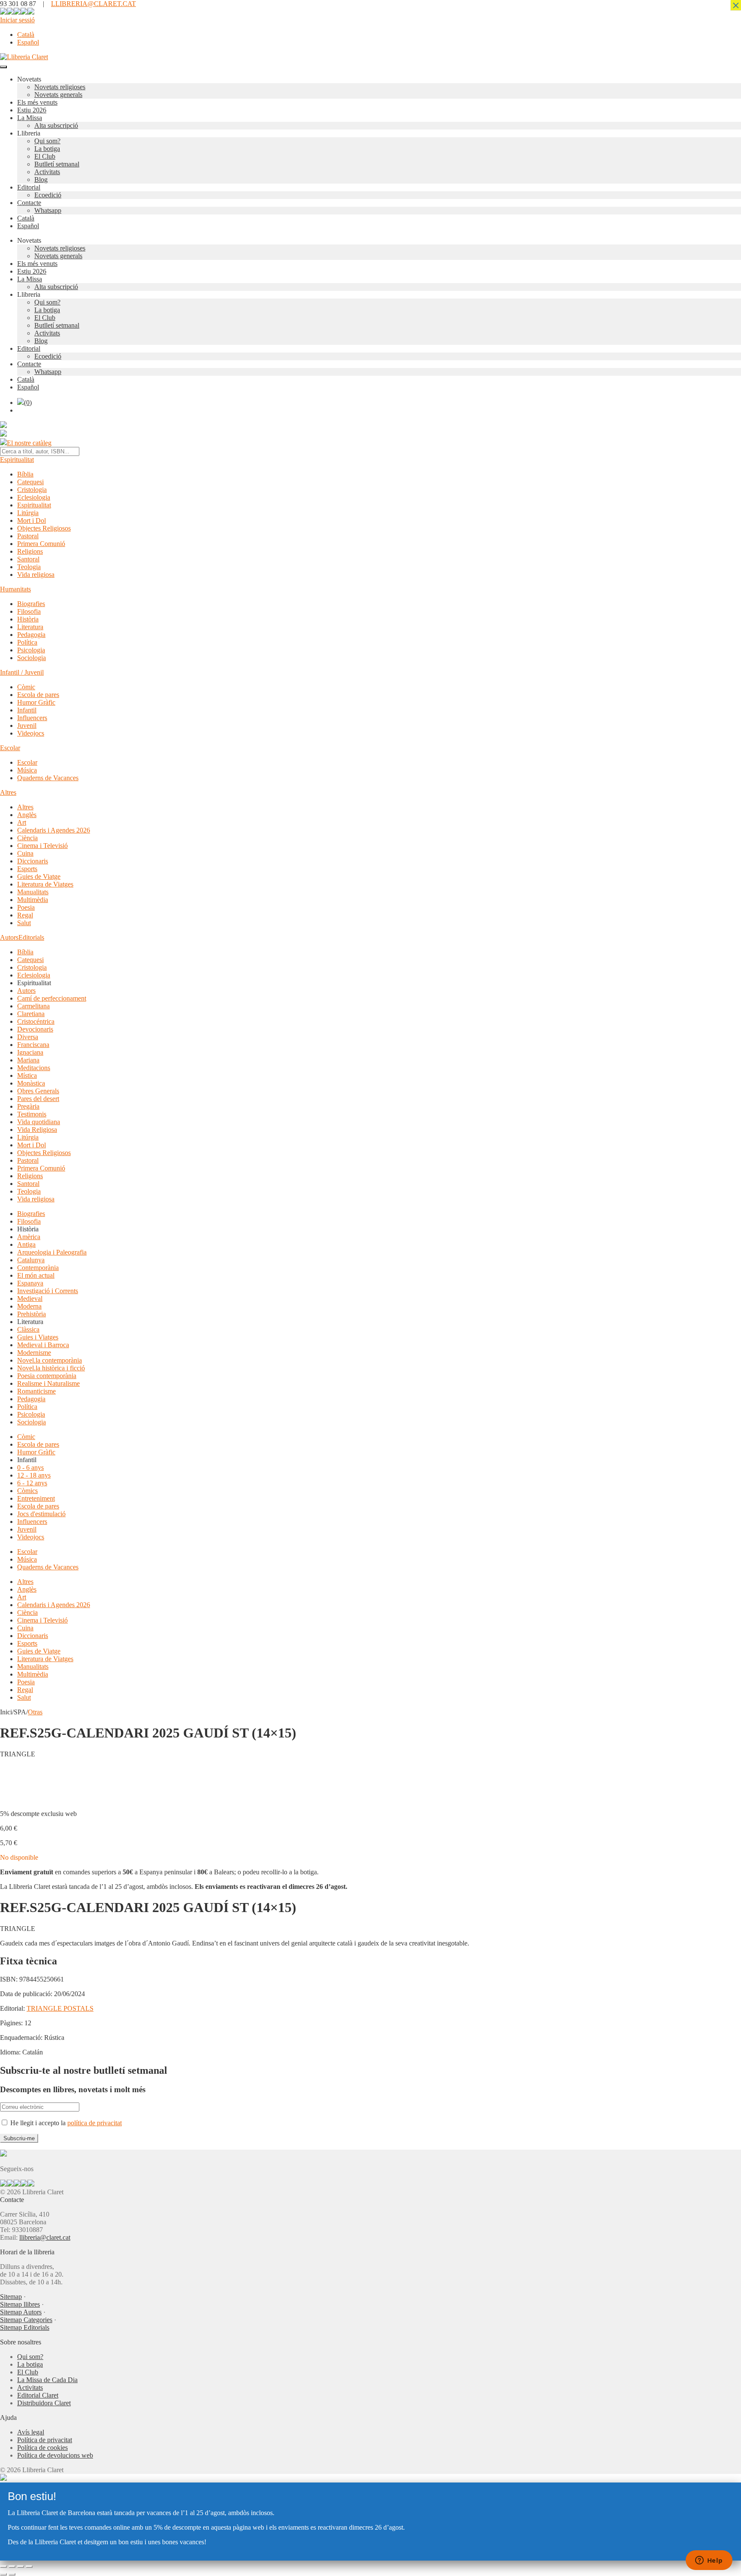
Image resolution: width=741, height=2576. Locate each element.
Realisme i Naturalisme (48, 1383)
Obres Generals (38, 1091)
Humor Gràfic (36, 702)
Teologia (29, 567)
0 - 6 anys (30, 1467)
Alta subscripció (56, 125)
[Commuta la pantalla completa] (12, 2567)
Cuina (25, 853)
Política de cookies (42, 2448)
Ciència (27, 838)
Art (22, 822)
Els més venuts (37, 102)
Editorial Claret (38, 2395)
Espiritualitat (17, 460)
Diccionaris (33, 861)
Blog (41, 179)
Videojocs (31, 733)
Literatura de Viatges (45, 884)
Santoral (28, 559)
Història (28, 619)
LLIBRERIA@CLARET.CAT (93, 4)
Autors (9, 937)
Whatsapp (48, 210)
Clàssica (28, 1329)
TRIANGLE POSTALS (60, 2008)
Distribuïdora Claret (44, 2403)
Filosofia (29, 611)
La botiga (47, 149)
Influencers (32, 718)
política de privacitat (95, 2123)
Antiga (26, 1244)
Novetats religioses (60, 87)
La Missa (30, 118)
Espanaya (30, 1283)
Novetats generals (58, 95)
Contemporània (38, 1268)
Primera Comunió (41, 544)
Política (27, 642)
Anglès (27, 815)
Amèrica (29, 1237)
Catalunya (31, 1260)
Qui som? (47, 141)
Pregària (28, 1106)
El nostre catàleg (29, 443)
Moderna (29, 1306)
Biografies (31, 604)
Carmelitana (33, 1006)
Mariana (28, 1060)
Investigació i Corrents (48, 1291)
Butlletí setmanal (57, 164)
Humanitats (15, 589)
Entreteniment (36, 1498)
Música (27, 770)
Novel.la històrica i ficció (51, 1368)
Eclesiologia (34, 497)
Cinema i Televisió (42, 846)
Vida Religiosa (37, 1130)
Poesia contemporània (47, 1376)
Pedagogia (31, 635)
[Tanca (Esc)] (29, 2567)
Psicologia (31, 650)
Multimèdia (33, 900)
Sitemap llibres (20, 2304)
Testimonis (32, 1114)
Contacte (29, 203)
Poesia (26, 907)
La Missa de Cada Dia (47, 2380)
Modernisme (34, 1353)
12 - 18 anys (34, 1475)
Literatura (30, 627)
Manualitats (33, 892)
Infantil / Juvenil (22, 672)
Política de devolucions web (55, 2455)
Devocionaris (35, 1029)
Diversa (28, 1037)
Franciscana (33, 1045)
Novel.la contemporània (50, 1360)
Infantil (27, 710)
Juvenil (27, 725)
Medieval (30, 1299)
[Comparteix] (21, 2567)
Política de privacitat (45, 2440)
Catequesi (30, 482)
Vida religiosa (36, 575)
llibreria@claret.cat (45, 2237)
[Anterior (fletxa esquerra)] (3, 2574)
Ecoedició (48, 195)
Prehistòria (32, 1314)
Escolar (10, 748)
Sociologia (32, 658)
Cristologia (32, 490)
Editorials (31, 937)
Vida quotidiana (39, 1122)
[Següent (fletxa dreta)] (12, 2574)
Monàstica (31, 1083)
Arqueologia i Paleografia (52, 1252)
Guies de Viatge (39, 876)
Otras (35, 1712)
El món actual (36, 1275)
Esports (27, 869)
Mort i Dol (32, 520)
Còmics (27, 1491)
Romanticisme (36, 1391)
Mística (27, 1075)
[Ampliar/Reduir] (3, 2567)
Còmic (26, 687)
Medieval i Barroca (43, 1345)
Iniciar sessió (17, 20)
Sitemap (11, 2297)
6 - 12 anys (32, 1483)
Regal (25, 915)
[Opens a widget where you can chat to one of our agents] (709, 2561)
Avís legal (31, 2432)
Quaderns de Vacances (48, 778)
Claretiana (31, 1014)
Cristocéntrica (36, 1021)
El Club (45, 156)
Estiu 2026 (32, 110)
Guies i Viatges (38, 1337)
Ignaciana (30, 1052)
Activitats (47, 172)
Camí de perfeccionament (52, 998)
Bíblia (25, 474)
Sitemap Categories (26, 2320)
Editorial (29, 187)
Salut (24, 923)
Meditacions (34, 1068)
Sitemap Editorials (25, 2327)
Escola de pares (38, 695)
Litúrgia (28, 513)
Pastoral (28, 536)
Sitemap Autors (21, 2312)
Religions (30, 551)
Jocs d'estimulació (41, 1514)
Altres (8, 792)
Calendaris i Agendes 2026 (54, 830)
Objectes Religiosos (44, 528)
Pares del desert (38, 1099)
